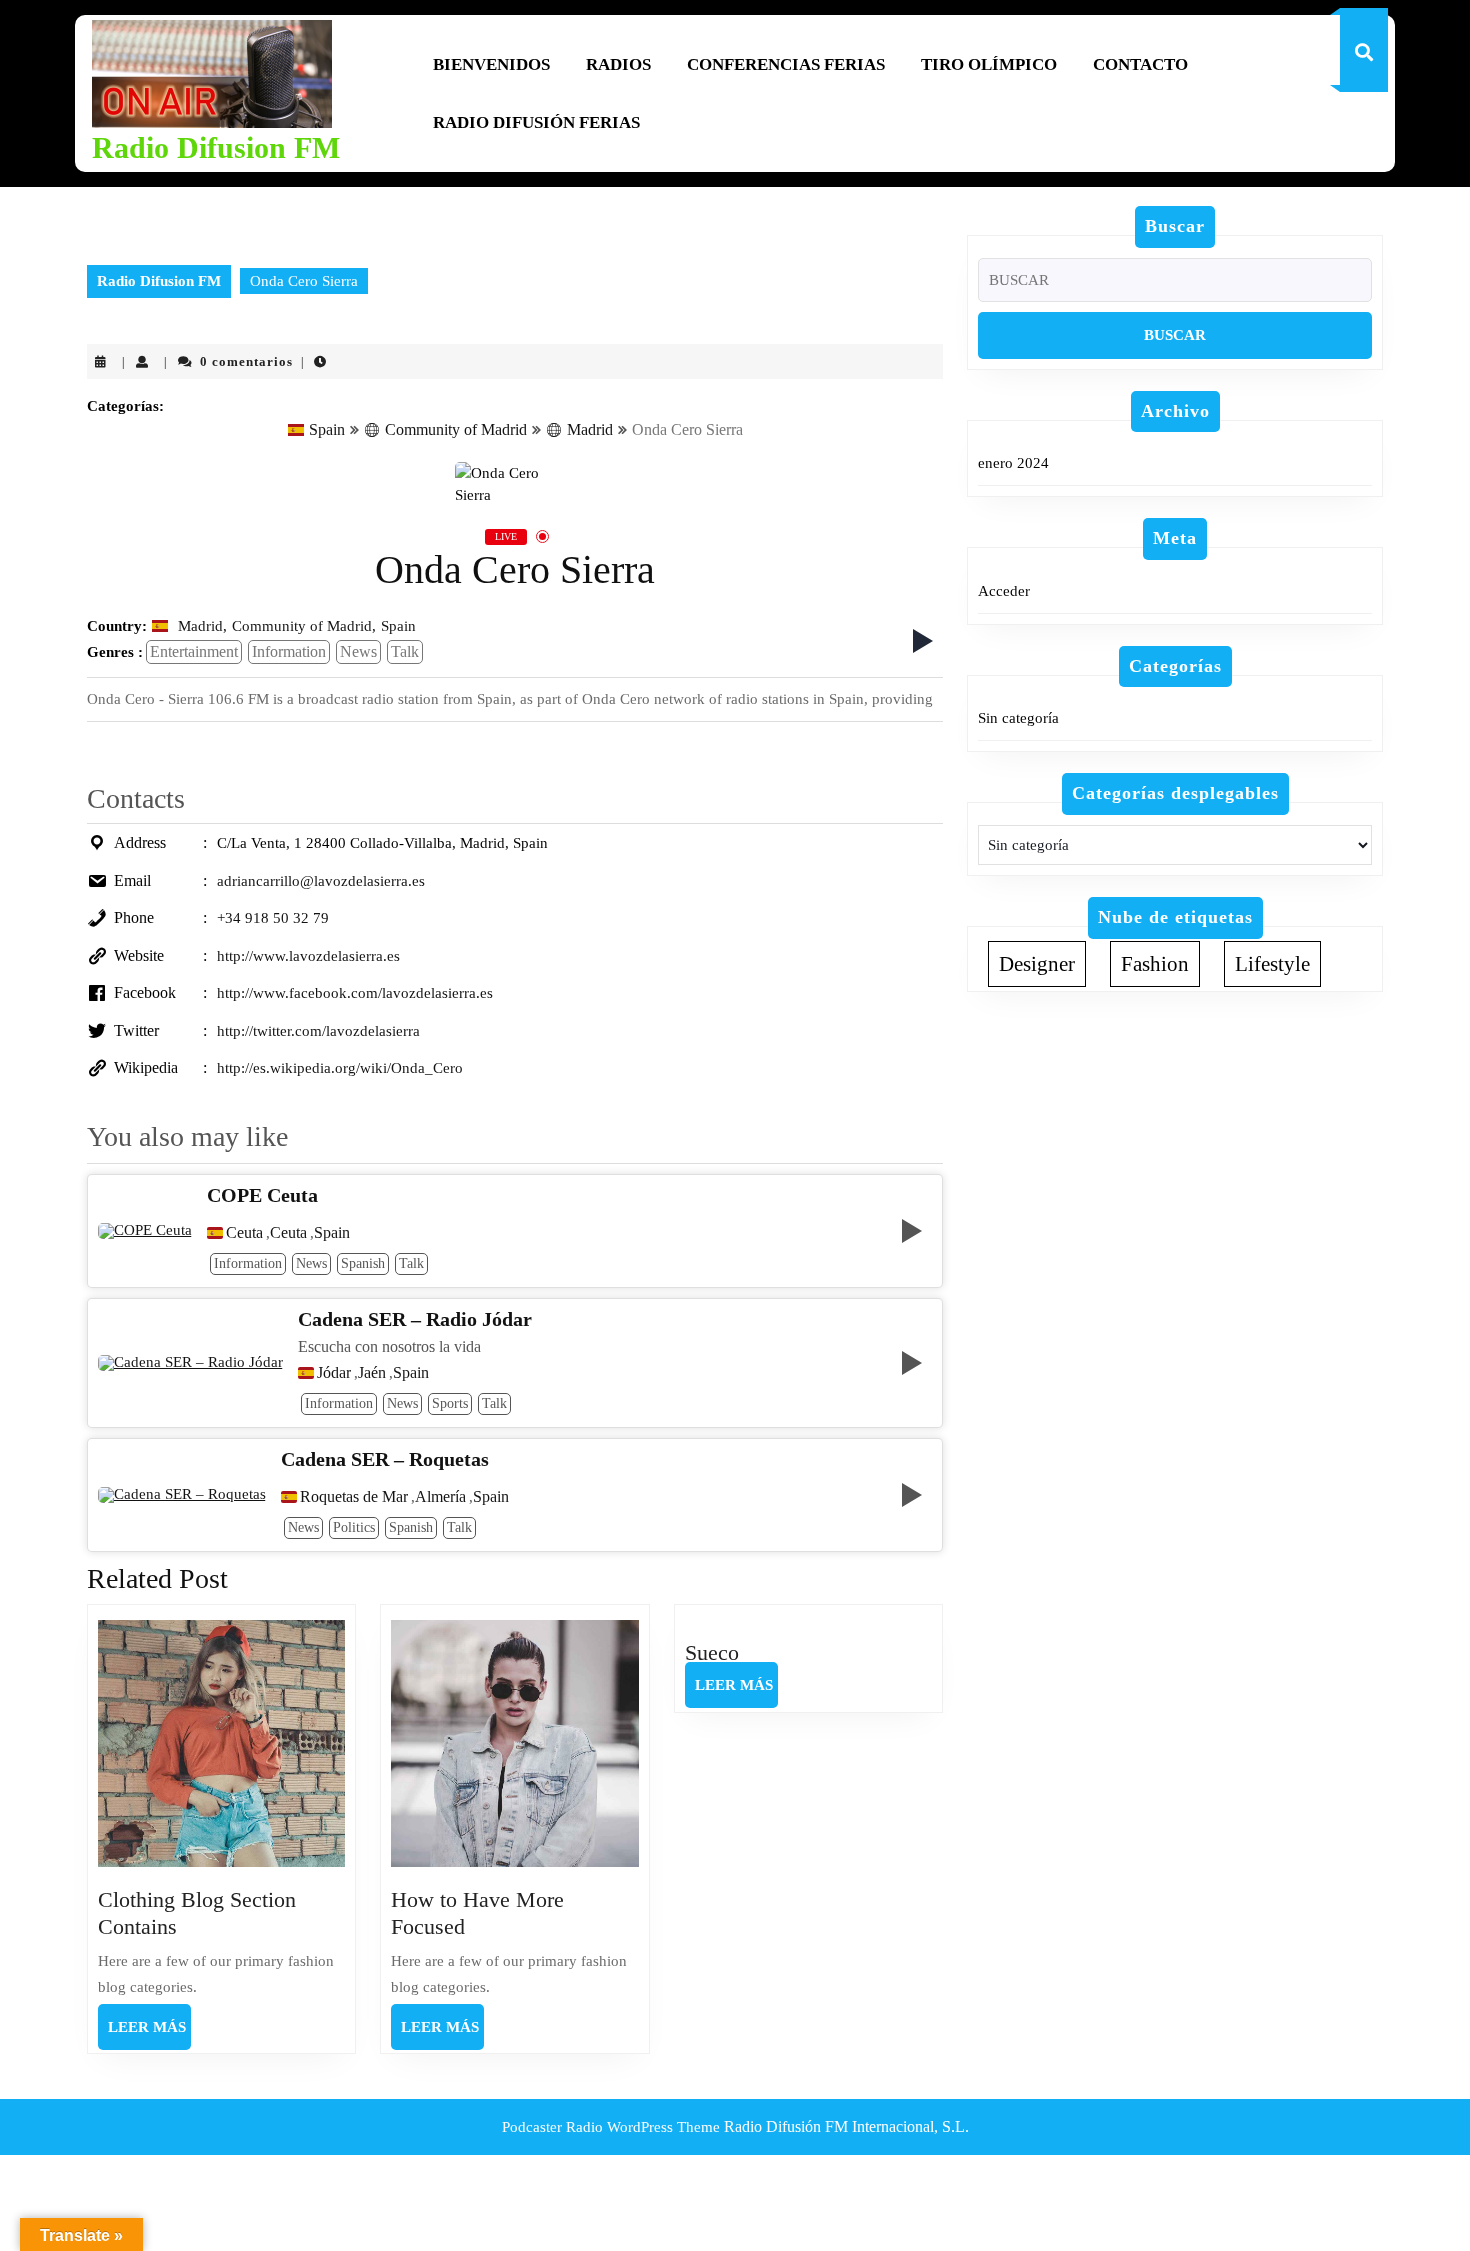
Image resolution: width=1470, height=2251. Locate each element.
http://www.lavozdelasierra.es (308, 956)
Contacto (1140, 64)
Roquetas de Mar (354, 1497)
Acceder (1004, 591)
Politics (354, 1527)
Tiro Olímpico (989, 64)
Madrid (590, 429)
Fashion (1155, 964)
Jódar (334, 1373)
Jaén (372, 1373)
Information (289, 651)
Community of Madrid (456, 429)
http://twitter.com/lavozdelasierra (318, 1031)
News (358, 651)
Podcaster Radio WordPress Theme (611, 2127)
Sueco (712, 1652)
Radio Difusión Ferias (536, 122)
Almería (440, 1497)
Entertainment (194, 651)
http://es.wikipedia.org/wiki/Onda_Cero (340, 1068)
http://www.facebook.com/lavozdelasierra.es (355, 993)
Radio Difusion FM (216, 147)
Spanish (363, 1263)
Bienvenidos (491, 64)
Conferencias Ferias (786, 64)
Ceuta (244, 1233)
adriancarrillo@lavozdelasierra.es (321, 881)
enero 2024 (1013, 463)
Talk (405, 651)
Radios (618, 64)
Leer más (149, 2034)
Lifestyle (1272, 964)
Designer (1037, 964)
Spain (327, 429)
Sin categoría (1018, 718)
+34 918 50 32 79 (273, 918)
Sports (450, 1403)
